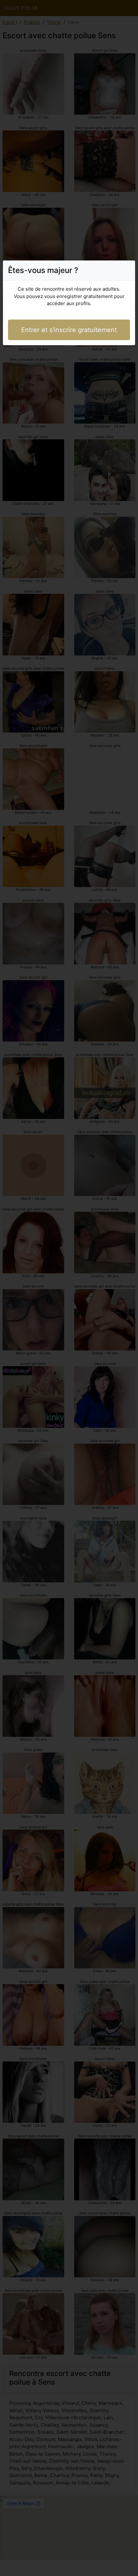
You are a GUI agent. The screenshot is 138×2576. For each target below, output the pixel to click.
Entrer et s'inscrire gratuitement (69, 330)
